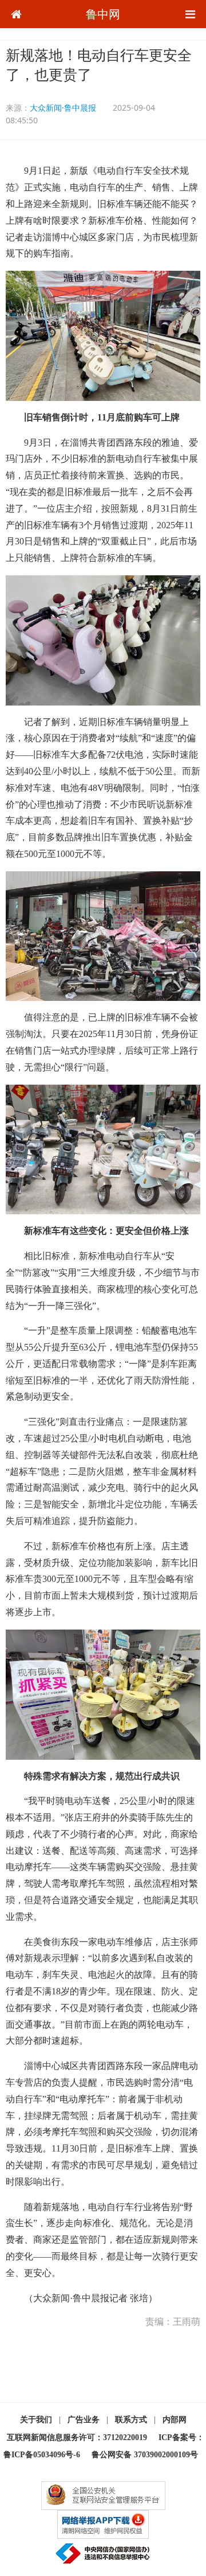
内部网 (175, 2420)
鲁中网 (103, 14)
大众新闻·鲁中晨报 (63, 108)
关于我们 (36, 2420)
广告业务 (84, 2420)
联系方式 (131, 2420)
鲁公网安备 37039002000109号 (145, 2455)
